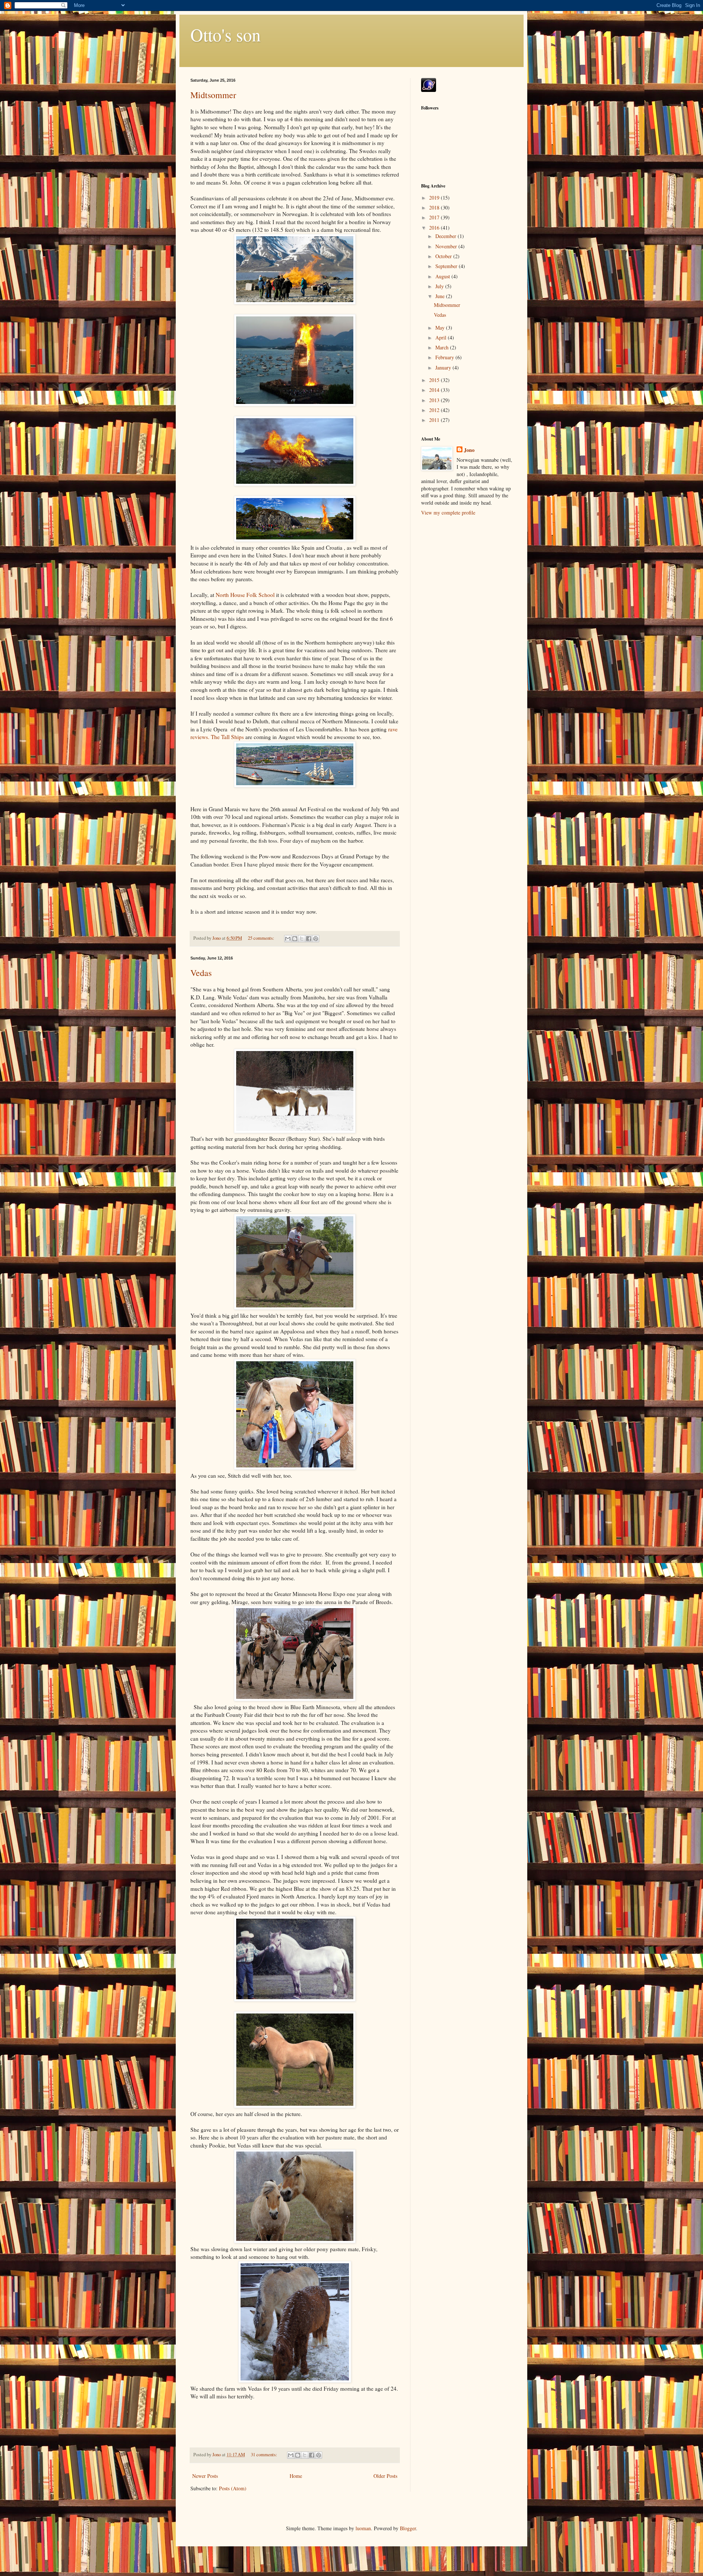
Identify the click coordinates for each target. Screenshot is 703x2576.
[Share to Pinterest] (316, 939)
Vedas (201, 973)
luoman (363, 2528)
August (443, 276)
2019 (435, 198)
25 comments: (262, 938)
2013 (435, 400)
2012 (435, 410)
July (440, 286)
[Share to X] (302, 939)
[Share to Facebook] (309, 939)
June (441, 296)
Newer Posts (205, 2476)
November (447, 246)
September (447, 266)
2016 (435, 228)
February (445, 357)
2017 (435, 217)
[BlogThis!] (295, 939)
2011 (435, 420)
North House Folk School (245, 595)
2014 (435, 390)
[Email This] (288, 939)
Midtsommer (213, 95)
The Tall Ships (227, 737)
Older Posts (385, 2476)
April (442, 337)
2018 (435, 207)
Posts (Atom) (233, 2488)
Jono (469, 450)
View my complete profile (448, 513)
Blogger (408, 2528)
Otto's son (226, 34)
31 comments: (265, 2455)
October (444, 256)
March (443, 347)
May (441, 328)
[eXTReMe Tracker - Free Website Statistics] (429, 90)
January (444, 368)
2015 (435, 380)
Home (296, 2476)
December (447, 236)
